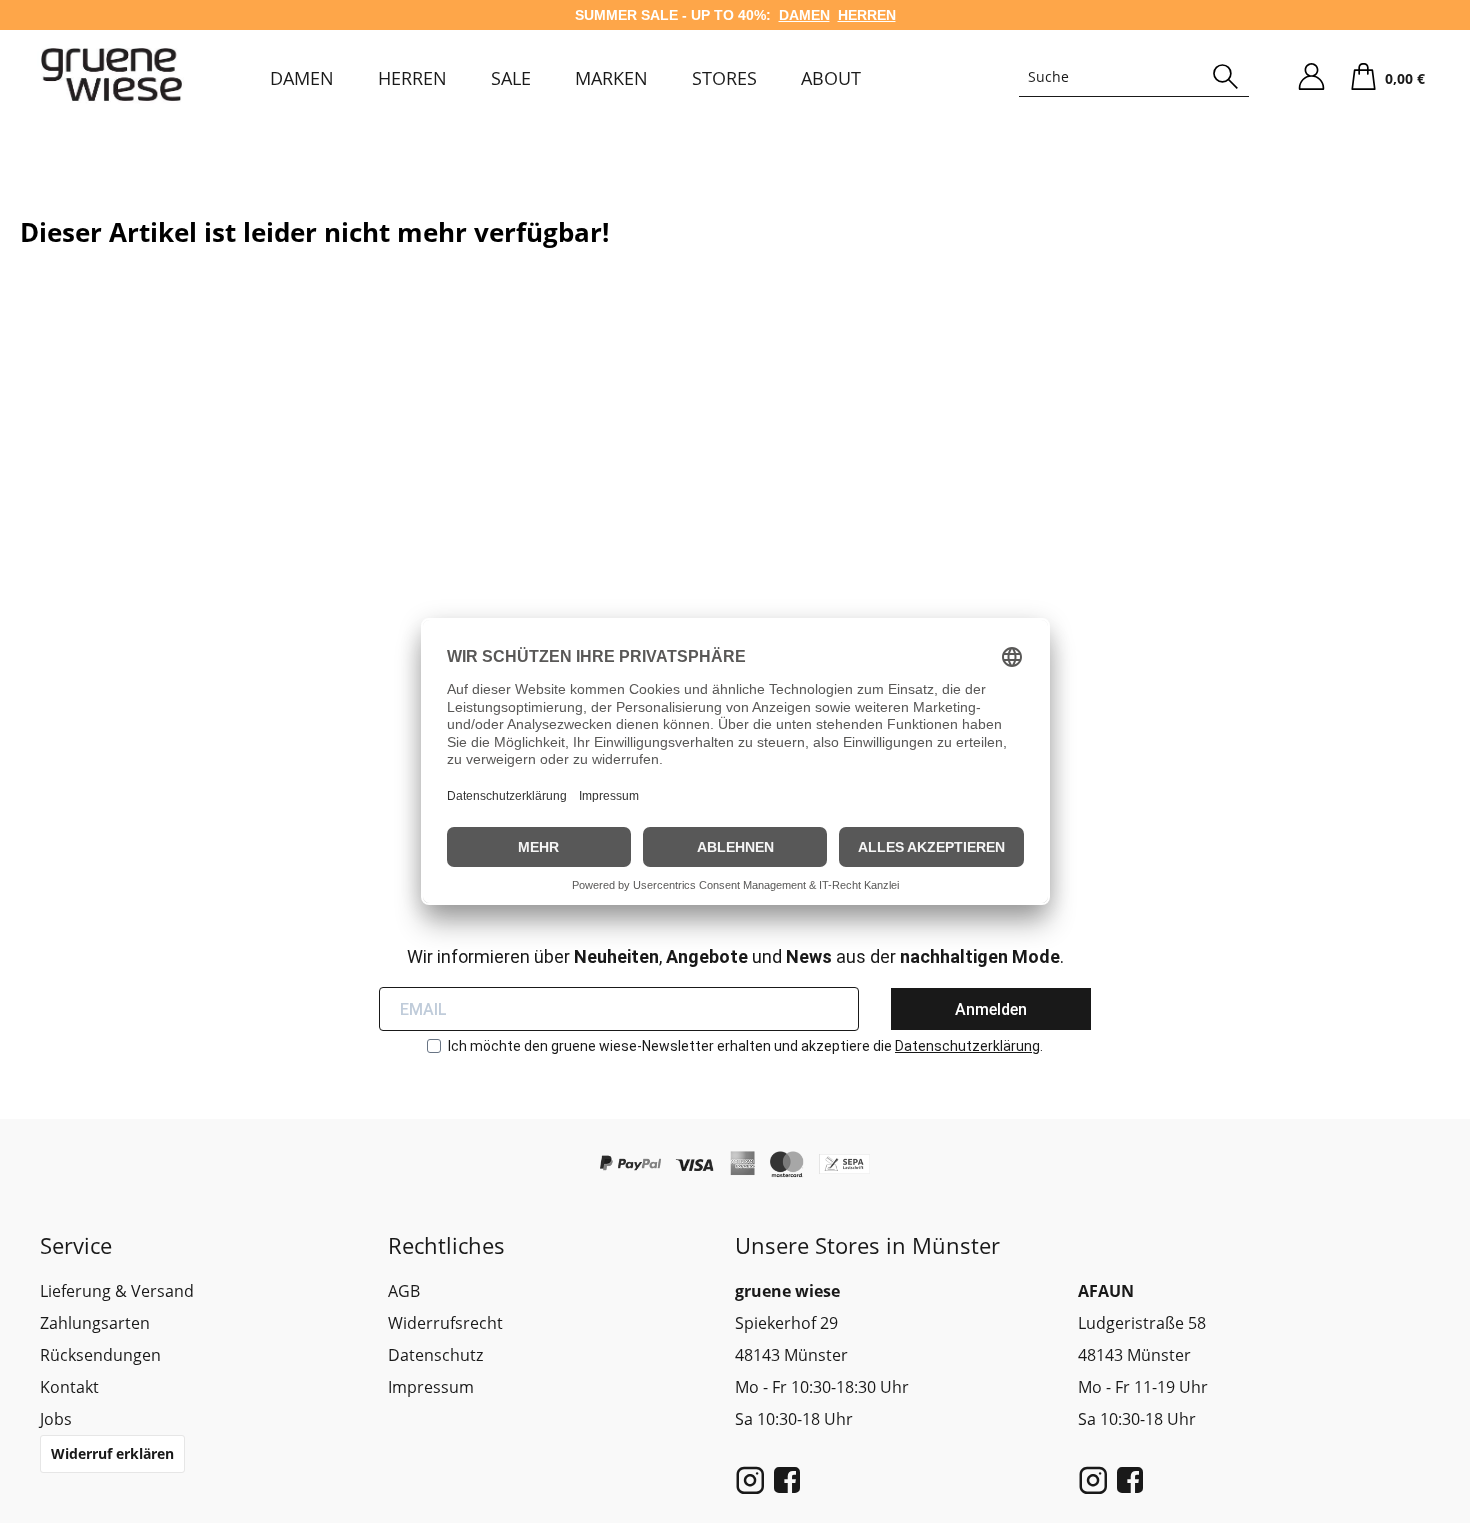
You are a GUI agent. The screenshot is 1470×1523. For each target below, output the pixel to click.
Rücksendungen (100, 1355)
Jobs (56, 1419)
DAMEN (804, 15)
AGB (404, 1291)
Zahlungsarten (95, 1323)
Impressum (431, 1387)
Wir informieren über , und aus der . (735, 956)
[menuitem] (302, 78)
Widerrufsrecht (445, 1323)
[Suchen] (1225, 77)
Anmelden (991, 1009)
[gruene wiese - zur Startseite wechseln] (111, 74)
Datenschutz (435, 1355)
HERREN (867, 15)
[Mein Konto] (1311, 77)
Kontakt (69, 1387)
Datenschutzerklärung (967, 1046)
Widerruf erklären (112, 1453)
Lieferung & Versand (117, 1291)
